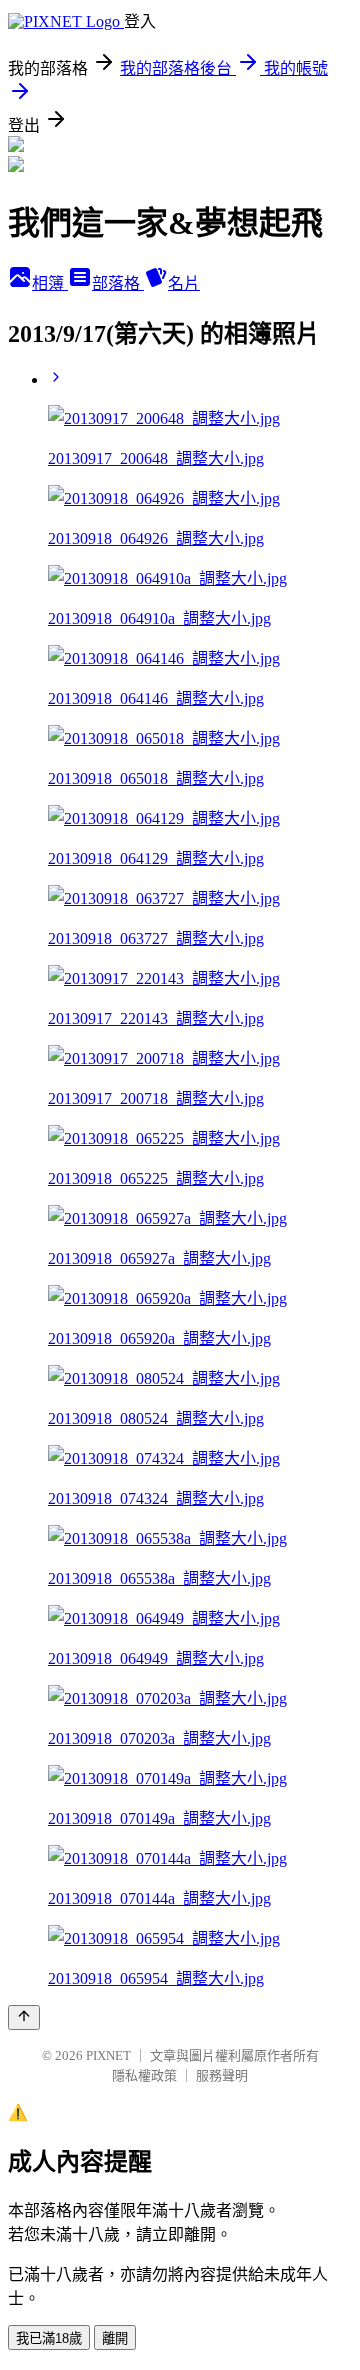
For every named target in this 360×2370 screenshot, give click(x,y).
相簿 (50, 283)
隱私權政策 (144, 2075)
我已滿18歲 (49, 2338)
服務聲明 (222, 2075)
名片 (184, 283)
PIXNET (108, 2055)
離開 (115, 2338)
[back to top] (24, 2017)
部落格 (118, 283)
